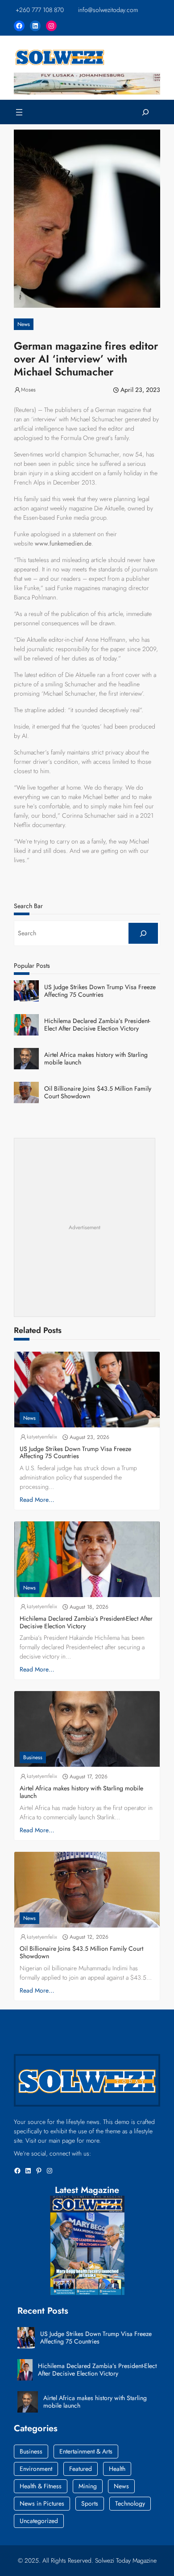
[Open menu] (19, 112)
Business (33, 1757)
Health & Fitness (41, 2486)
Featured (81, 2469)
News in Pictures (42, 2503)
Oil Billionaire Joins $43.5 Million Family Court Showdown (98, 1092)
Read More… (37, 1500)
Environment (36, 2469)
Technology (130, 2503)
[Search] (143, 933)
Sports (90, 2503)
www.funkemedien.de (63, 543)
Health (117, 2469)
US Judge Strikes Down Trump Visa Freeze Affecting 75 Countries (100, 991)
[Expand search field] (145, 112)
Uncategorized (39, 2521)
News (24, 324)
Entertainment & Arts (86, 2451)
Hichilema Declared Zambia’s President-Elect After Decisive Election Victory (97, 1025)
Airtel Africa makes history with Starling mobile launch (96, 1059)
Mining (88, 2486)
